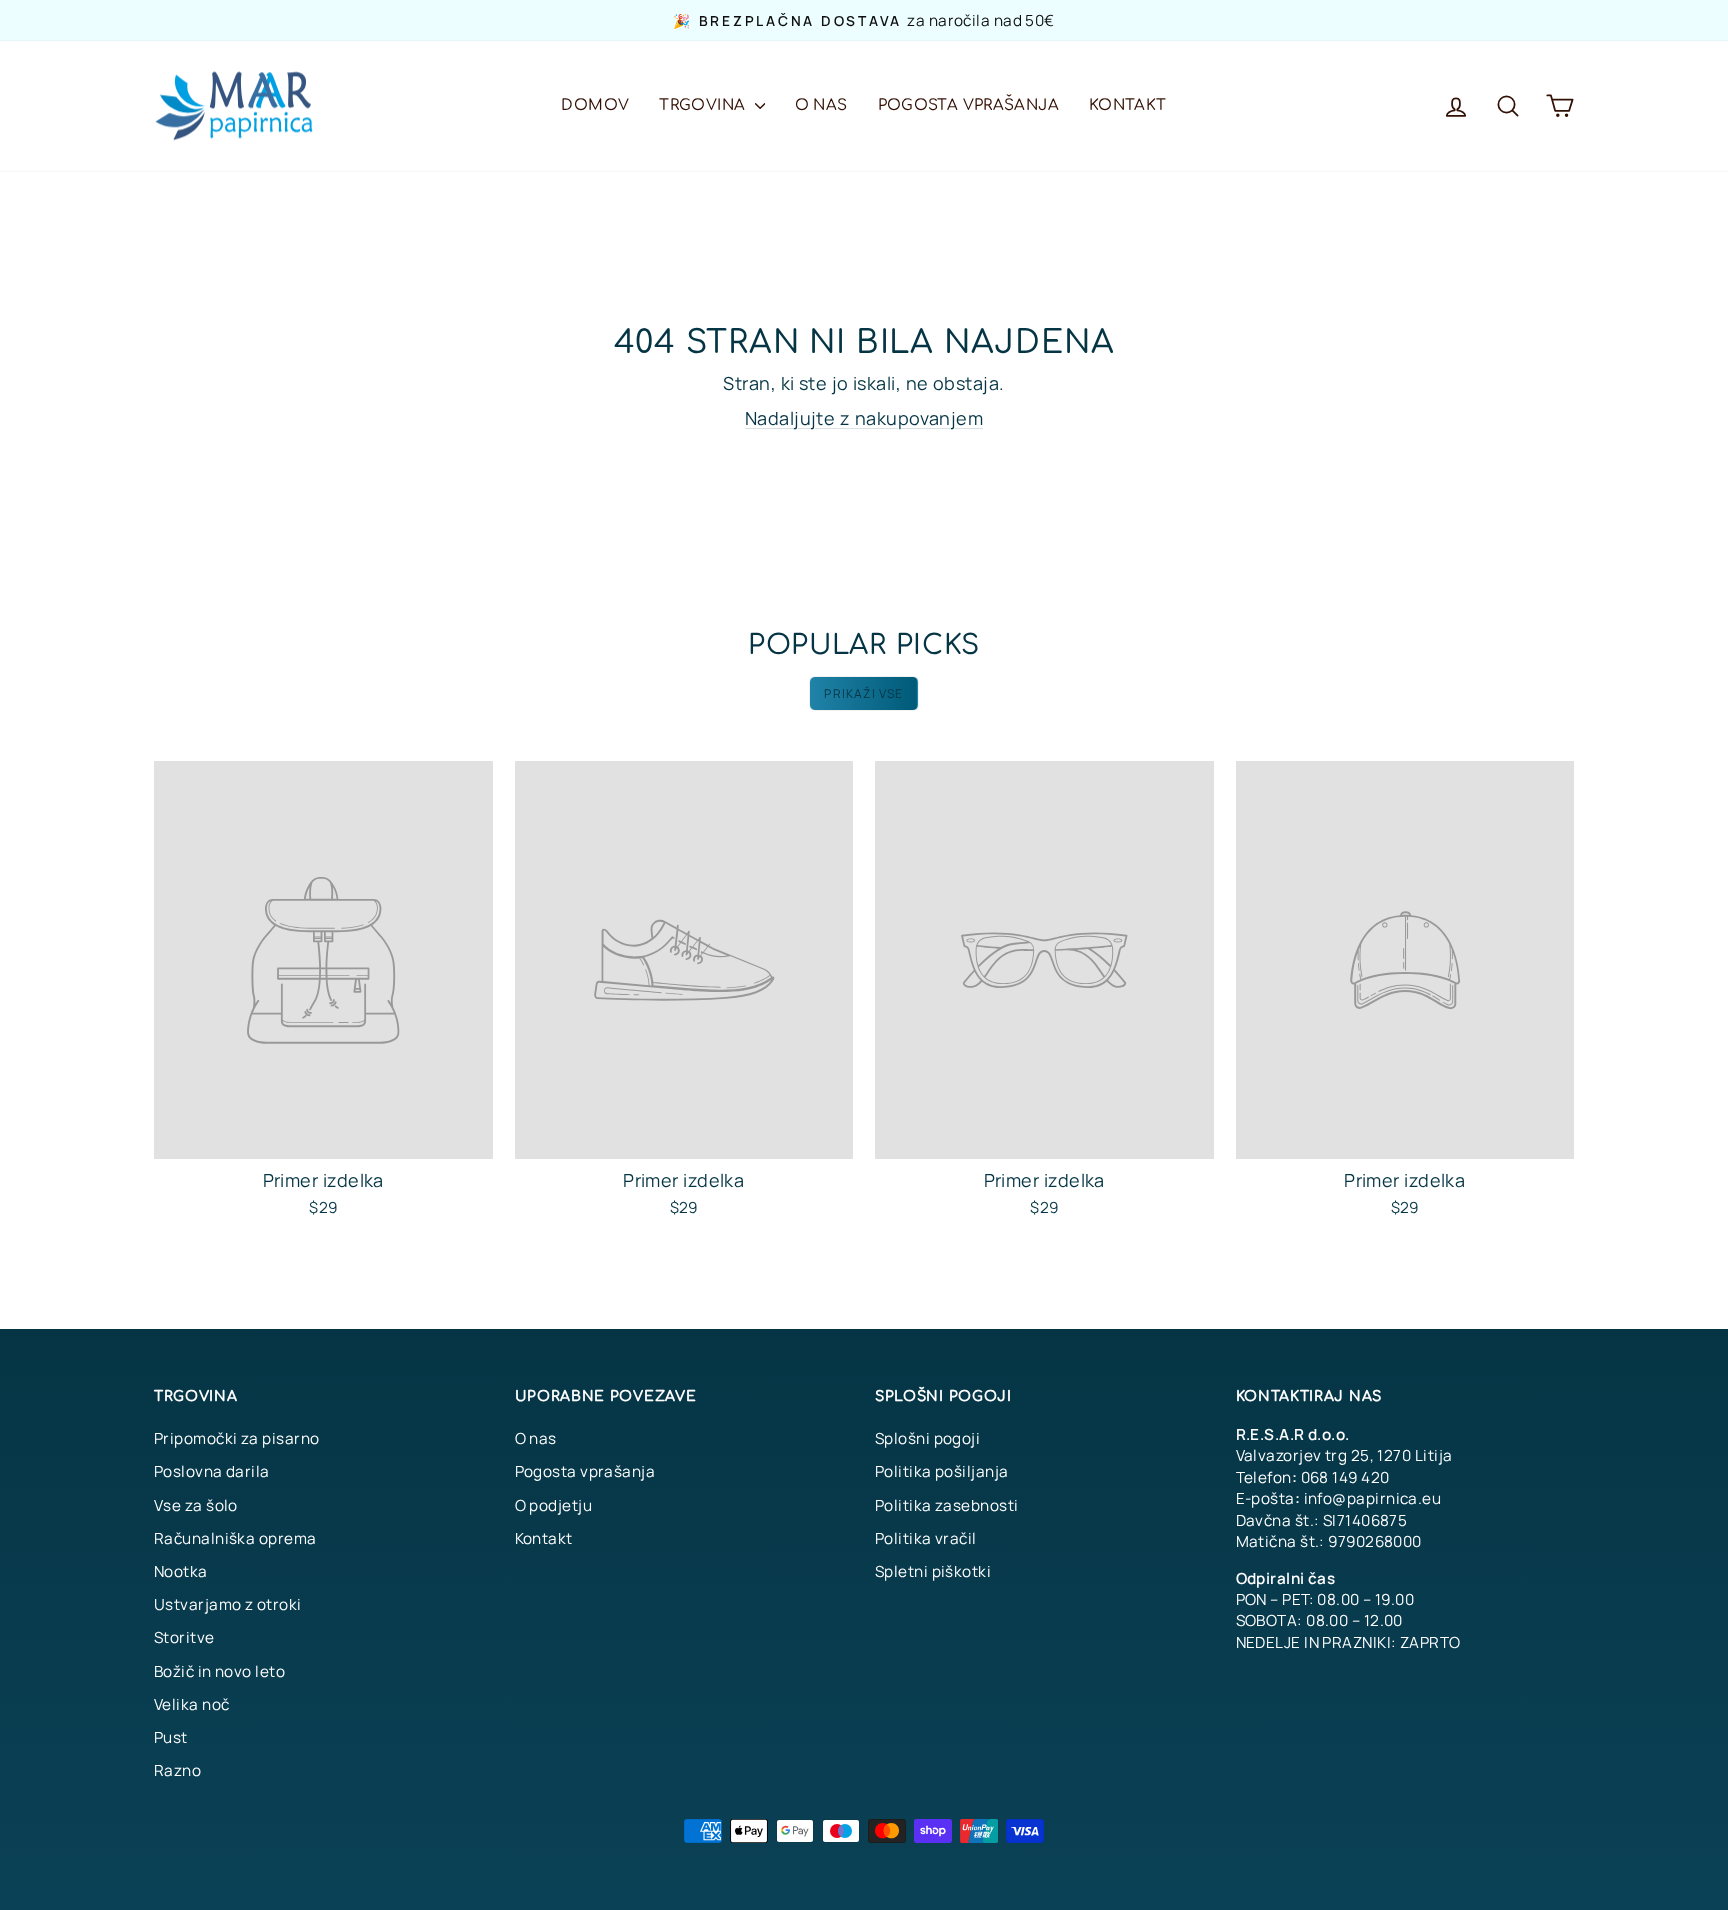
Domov (595, 105)
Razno (177, 1770)
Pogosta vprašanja (968, 105)
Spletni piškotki (933, 1571)
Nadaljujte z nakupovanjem (864, 418)
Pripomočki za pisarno (236, 1438)
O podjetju (554, 1505)
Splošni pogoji (927, 1438)
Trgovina (704, 105)
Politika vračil (926, 1538)
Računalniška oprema (235, 1538)
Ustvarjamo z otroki (228, 1604)
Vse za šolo (196, 1505)
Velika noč (192, 1704)
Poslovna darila (212, 1471)
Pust (171, 1737)
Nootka (181, 1571)
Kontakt (1128, 105)
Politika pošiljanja (942, 1471)
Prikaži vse (863, 693)
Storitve (184, 1637)
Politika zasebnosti (947, 1505)
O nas (821, 105)
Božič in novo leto (219, 1671)
